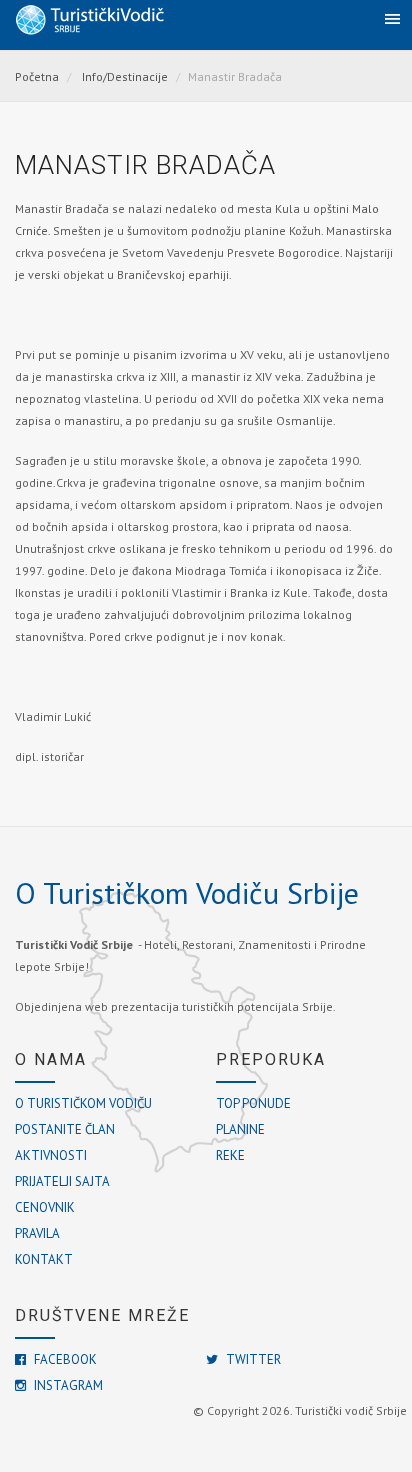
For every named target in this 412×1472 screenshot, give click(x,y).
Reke (230, 1155)
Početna (37, 76)
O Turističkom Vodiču (83, 1103)
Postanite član (65, 1129)
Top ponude (253, 1103)
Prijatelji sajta (62, 1181)
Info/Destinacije (125, 76)
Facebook (64, 1359)
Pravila (37, 1233)
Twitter (252, 1359)
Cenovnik (45, 1207)
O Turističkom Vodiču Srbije (187, 892)
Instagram (67, 1385)
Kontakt (44, 1259)
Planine (240, 1129)
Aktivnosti (51, 1155)
